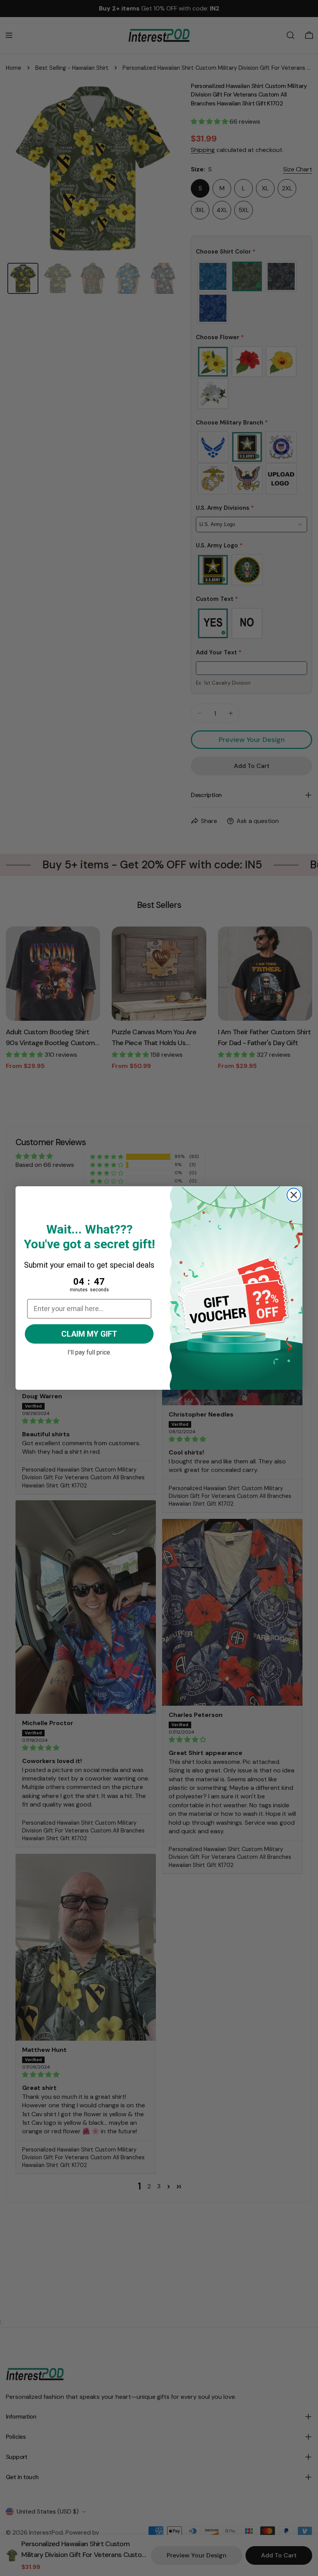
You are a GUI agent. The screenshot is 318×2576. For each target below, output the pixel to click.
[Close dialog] (294, 1195)
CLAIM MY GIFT (89, 1334)
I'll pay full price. (89, 1351)
